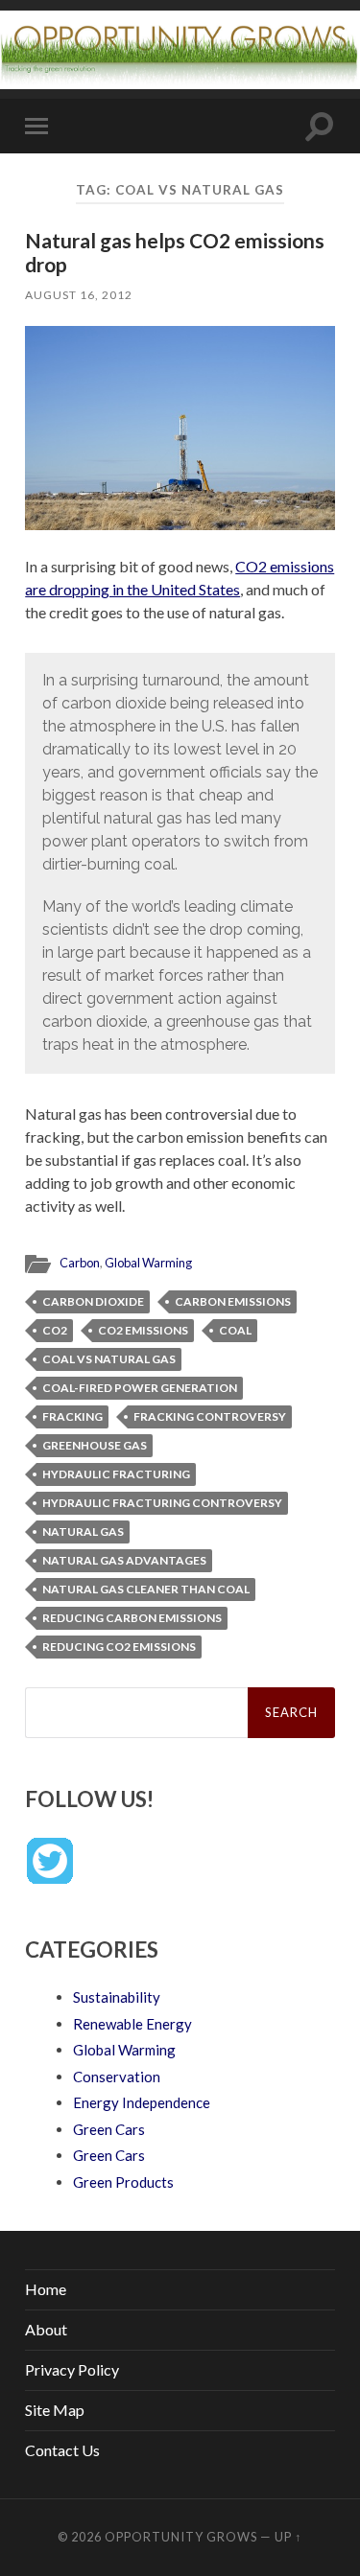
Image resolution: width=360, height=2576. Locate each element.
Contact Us (62, 2450)
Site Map (55, 2410)
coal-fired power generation (140, 1388)
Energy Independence (142, 2102)
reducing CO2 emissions (119, 1647)
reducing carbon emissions (132, 1618)
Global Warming (148, 1263)
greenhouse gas (95, 1445)
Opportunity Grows (181, 2537)
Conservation (117, 2077)
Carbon (80, 1263)
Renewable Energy (132, 2024)
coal (235, 1330)
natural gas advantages (124, 1560)
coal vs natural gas (109, 1359)
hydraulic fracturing (116, 1474)
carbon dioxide (93, 1301)
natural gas (83, 1532)
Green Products (123, 2182)
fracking (72, 1416)
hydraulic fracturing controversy (162, 1503)
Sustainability (117, 1997)
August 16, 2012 (79, 295)
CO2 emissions (143, 1330)
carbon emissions (233, 1301)
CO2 (55, 1330)
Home (46, 2289)
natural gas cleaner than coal (146, 1589)
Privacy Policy (72, 2369)
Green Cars (109, 2129)
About (46, 2329)
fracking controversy (210, 1416)
